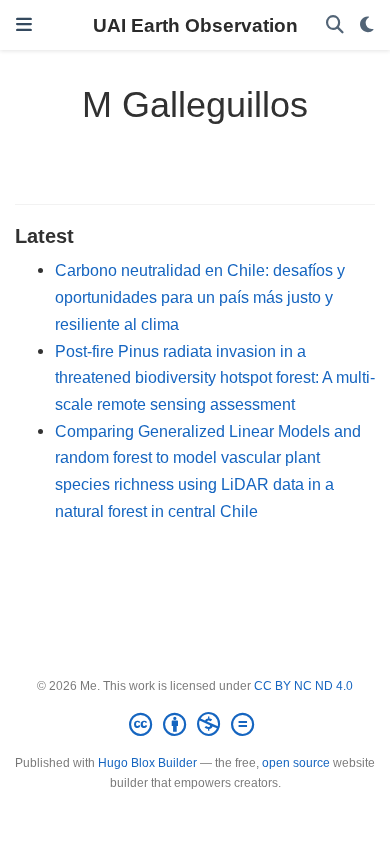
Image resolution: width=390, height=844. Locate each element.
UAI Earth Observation (195, 25)
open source (296, 763)
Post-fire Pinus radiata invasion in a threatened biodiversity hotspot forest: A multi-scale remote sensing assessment (215, 377)
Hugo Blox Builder (147, 763)
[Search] (335, 25)
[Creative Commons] (195, 725)
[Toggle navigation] (24, 25)
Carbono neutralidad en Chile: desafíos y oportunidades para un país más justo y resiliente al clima (200, 296)
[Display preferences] (367, 25)
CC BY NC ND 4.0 (303, 686)
